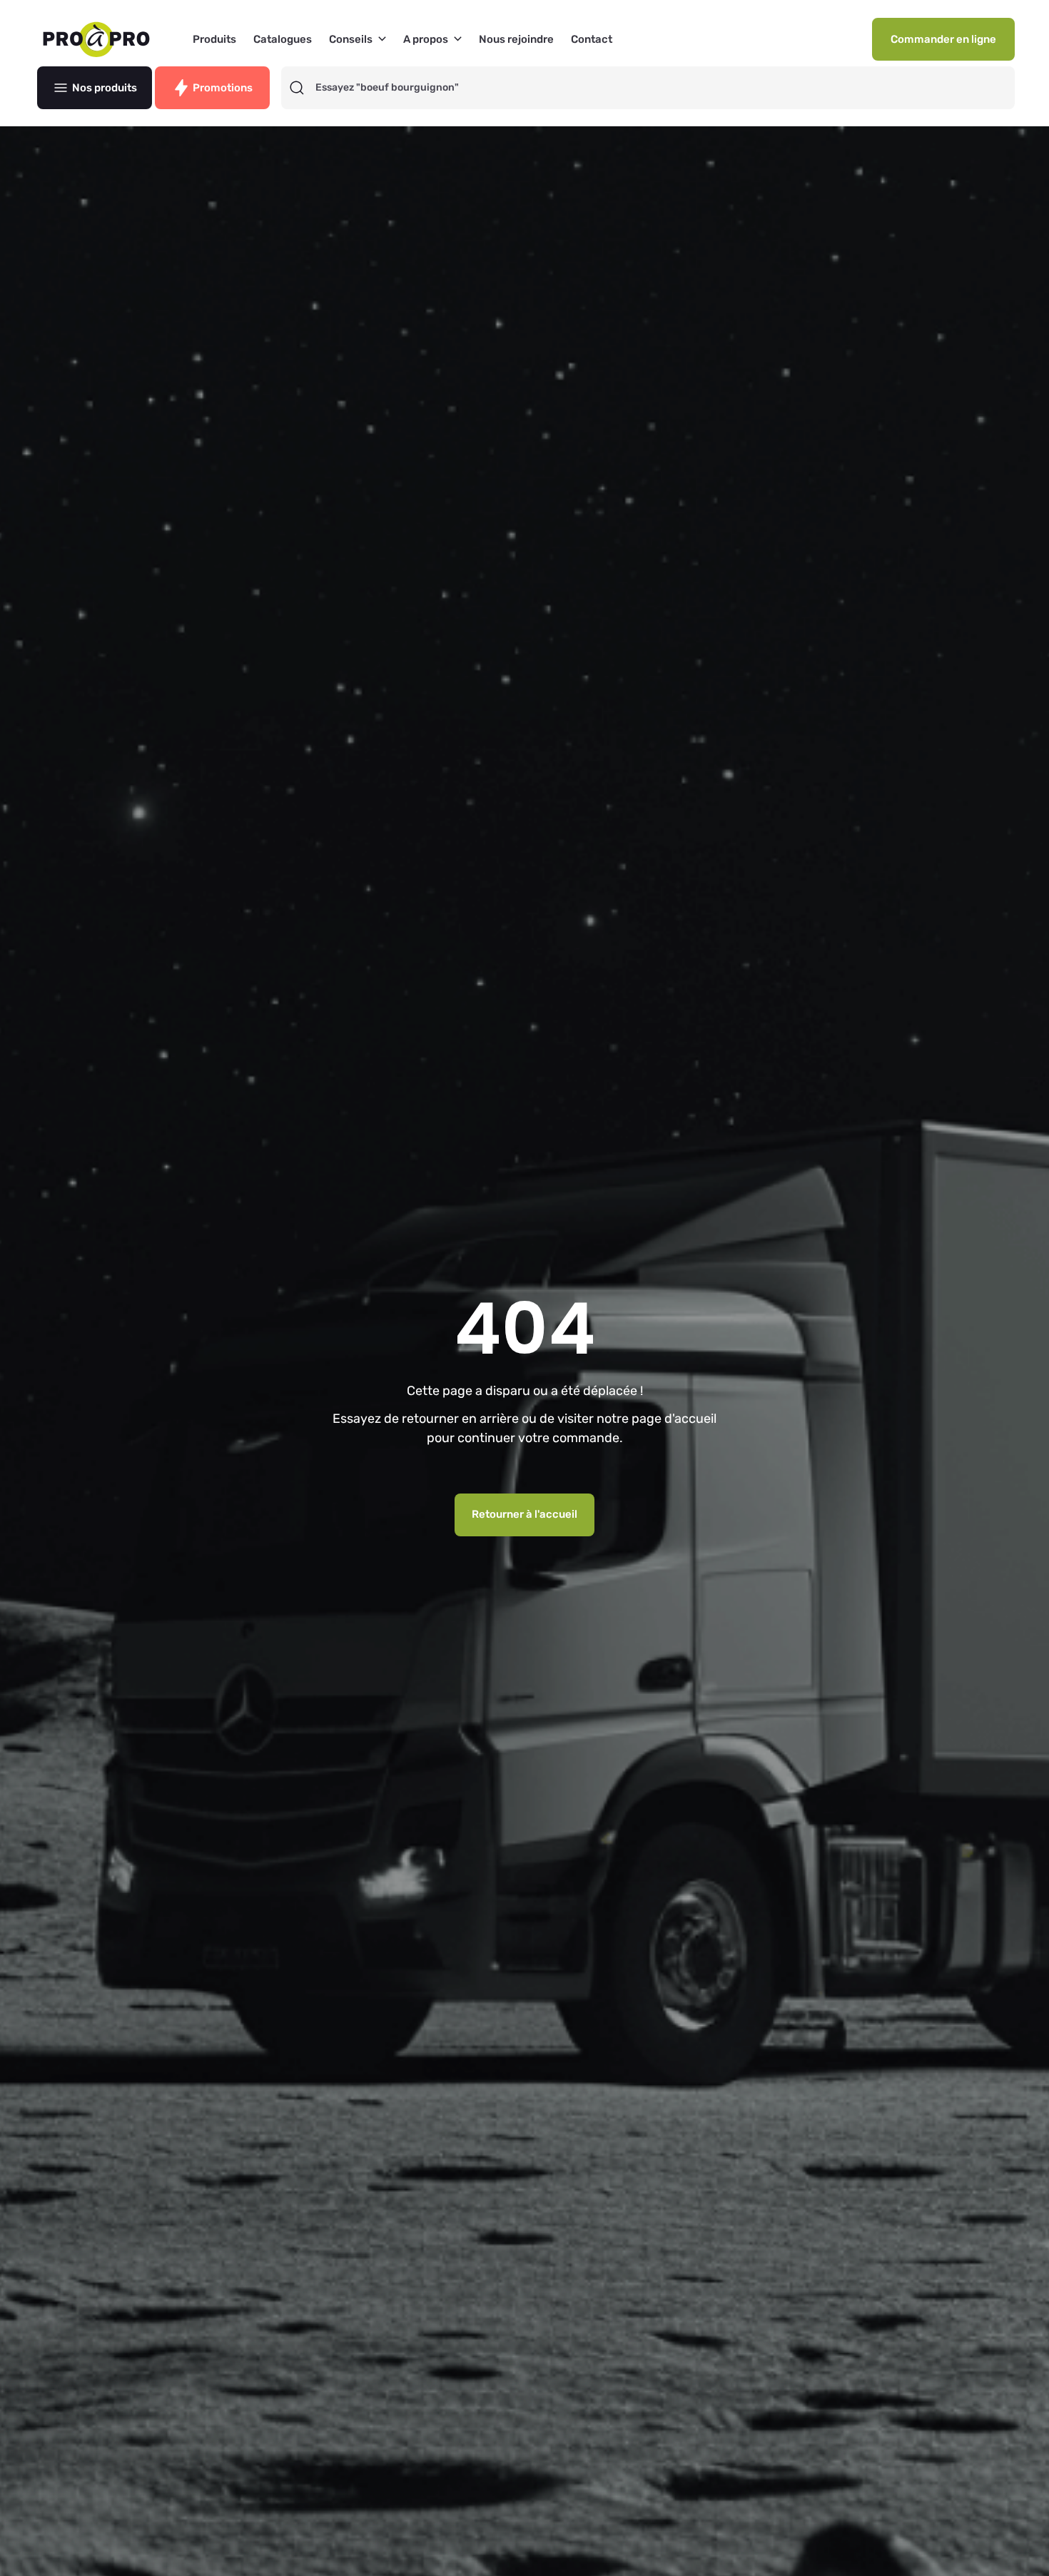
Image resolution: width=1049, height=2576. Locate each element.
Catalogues (283, 40)
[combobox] (661, 88)
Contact (592, 40)
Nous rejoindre (516, 40)
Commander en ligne (943, 39)
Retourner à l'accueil (524, 1514)
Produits (214, 40)
